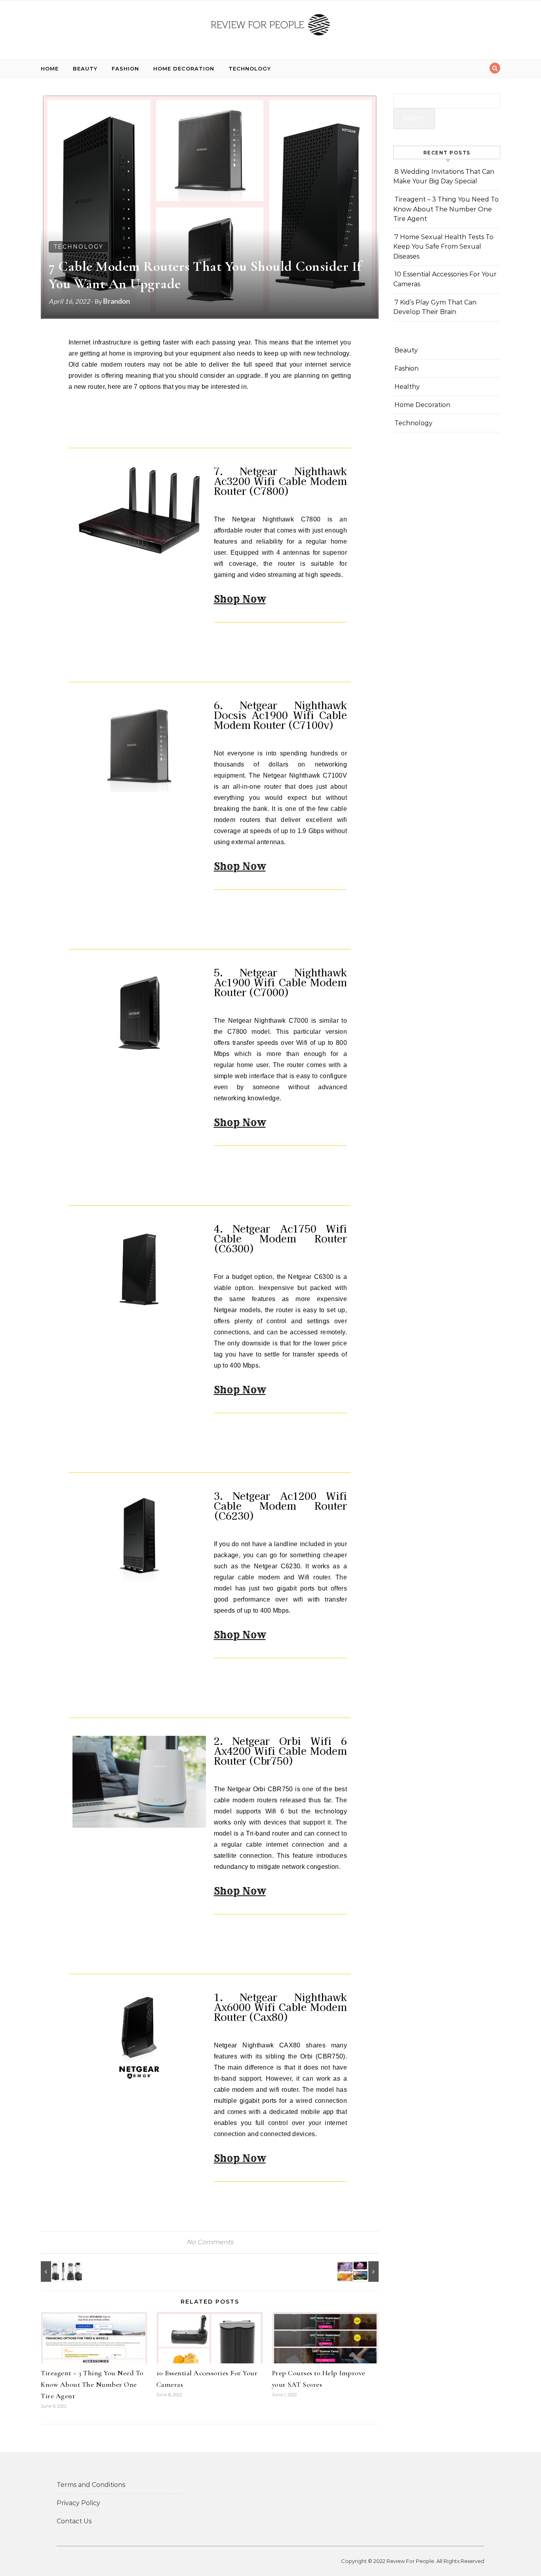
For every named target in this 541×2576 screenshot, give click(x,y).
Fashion (125, 68)
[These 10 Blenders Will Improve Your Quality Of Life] (59, 2272)
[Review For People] (270, 27)
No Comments (210, 2242)
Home (50, 68)
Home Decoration (184, 68)
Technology (250, 68)
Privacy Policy (78, 2503)
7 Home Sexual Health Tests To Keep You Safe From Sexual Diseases (443, 247)
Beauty (85, 68)
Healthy (407, 387)
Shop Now (240, 599)
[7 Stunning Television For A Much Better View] (361, 2272)
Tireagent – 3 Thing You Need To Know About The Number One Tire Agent (92, 2384)
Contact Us (74, 2521)
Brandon (116, 301)
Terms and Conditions (91, 2485)
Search (414, 118)
